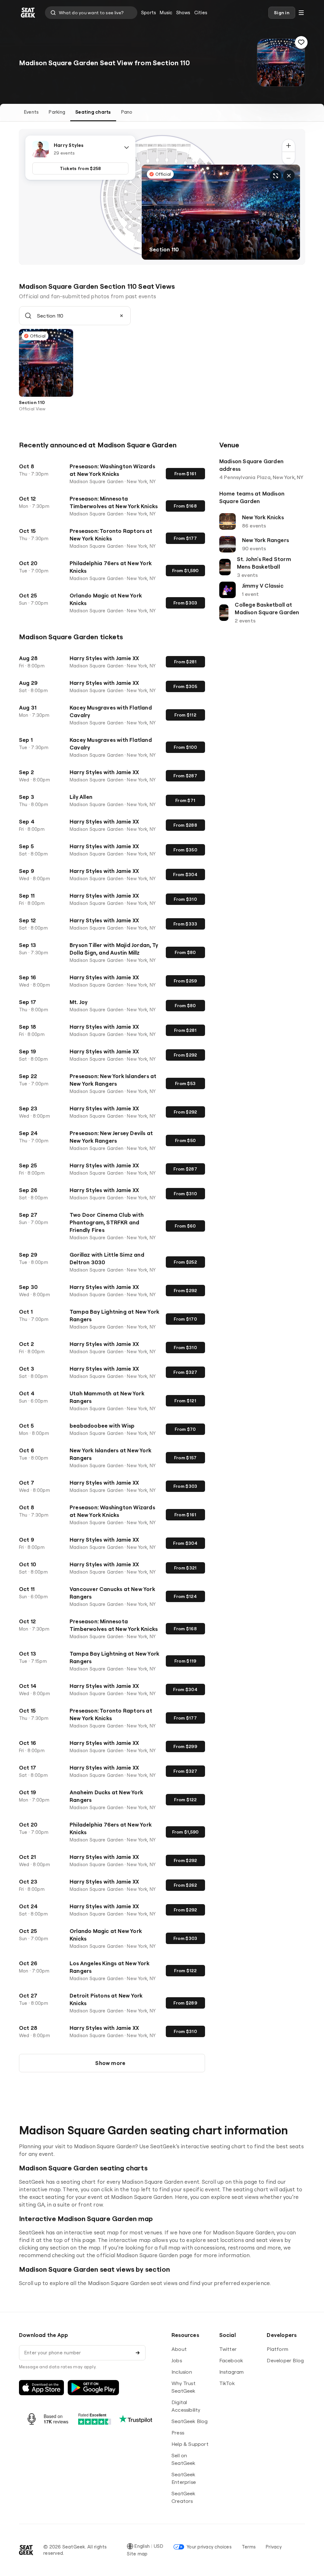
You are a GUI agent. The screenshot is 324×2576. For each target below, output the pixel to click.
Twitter (228, 2349)
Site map (137, 2554)
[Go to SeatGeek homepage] (28, 13)
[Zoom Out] (289, 158)
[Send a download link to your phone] (138, 2353)
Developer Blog (285, 2360)
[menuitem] (149, 13)
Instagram (232, 2372)
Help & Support (190, 2444)
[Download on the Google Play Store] (93, 2388)
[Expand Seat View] (276, 176)
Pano (127, 112)
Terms (249, 2547)
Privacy (274, 2547)
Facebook (231, 2360)
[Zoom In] (289, 146)
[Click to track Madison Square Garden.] (301, 42)
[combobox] (91, 13)
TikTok (227, 2383)
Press (178, 2433)
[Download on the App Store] (41, 2388)
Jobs (177, 2360)
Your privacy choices (209, 2547)
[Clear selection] (121, 316)
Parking (57, 112)
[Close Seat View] (289, 176)
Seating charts (93, 112)
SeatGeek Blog (190, 2421)
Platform (277, 2349)
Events (31, 112)
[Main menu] (301, 13)
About (179, 2349)
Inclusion (182, 2372)
